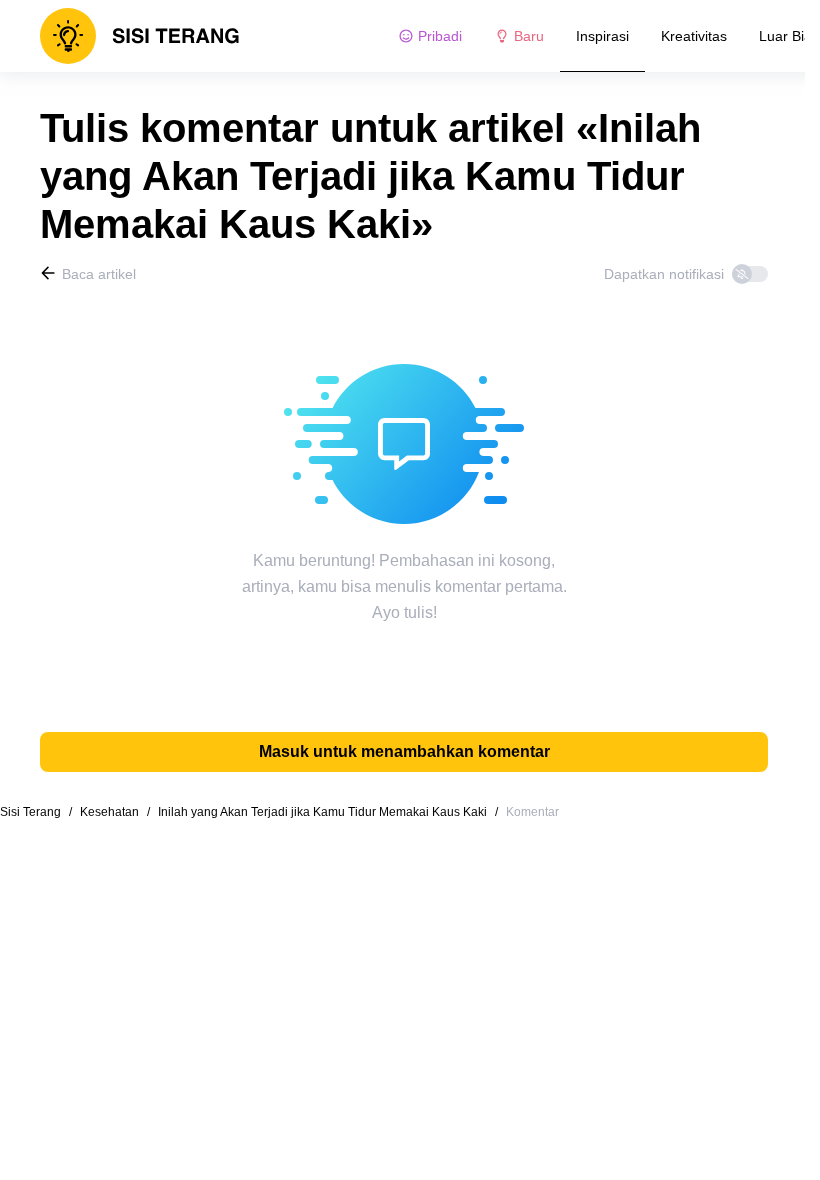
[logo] (140, 36)
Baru (529, 36)
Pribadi (440, 36)
